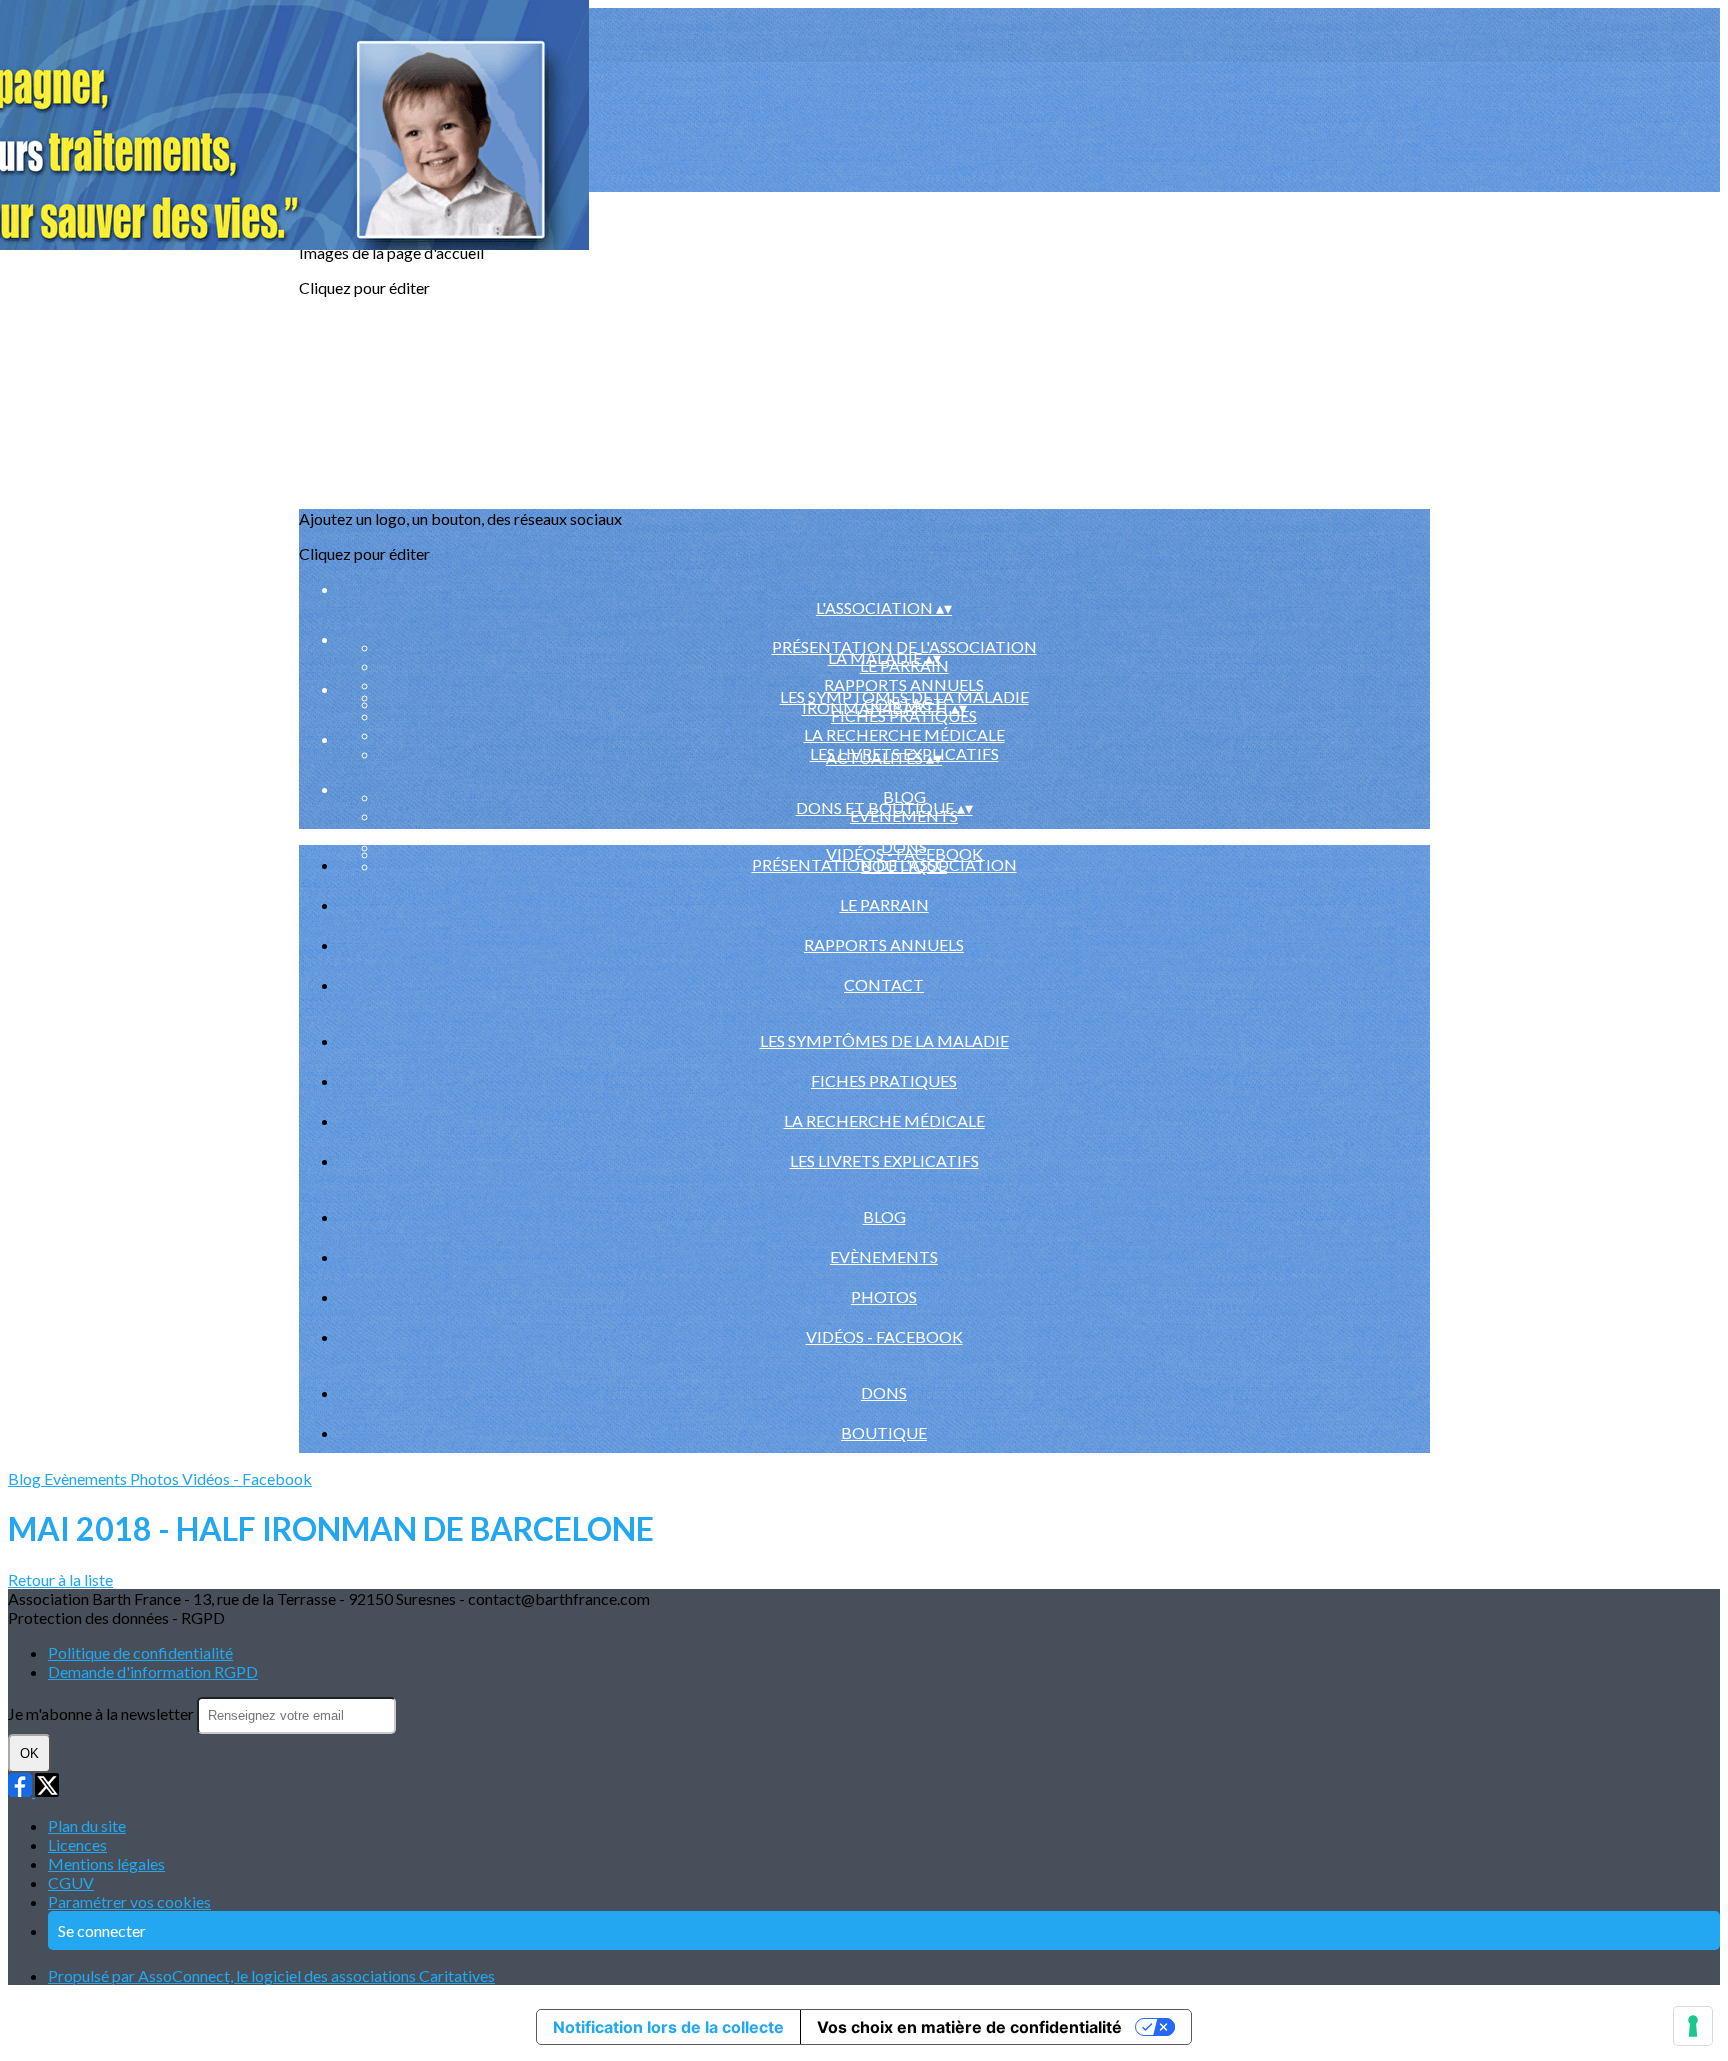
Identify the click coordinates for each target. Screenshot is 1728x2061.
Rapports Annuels (904, 684)
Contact (884, 984)
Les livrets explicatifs (884, 1160)
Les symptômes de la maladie (904, 696)
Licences (77, 1844)
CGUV (71, 1882)
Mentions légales (106, 1863)
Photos (904, 834)
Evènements (884, 1256)
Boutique (884, 1432)
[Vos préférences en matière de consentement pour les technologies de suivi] (1693, 2026)
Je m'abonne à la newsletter (102, 1713)
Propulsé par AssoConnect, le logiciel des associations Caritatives (271, 1975)
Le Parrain (884, 904)
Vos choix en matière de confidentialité (969, 2027)
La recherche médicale (904, 734)
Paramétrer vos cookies (129, 1901)
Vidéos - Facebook (884, 1336)
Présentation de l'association (904, 646)
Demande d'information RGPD (153, 1671)
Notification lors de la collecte (668, 2027)
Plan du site (87, 1825)
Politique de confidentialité (140, 1652)
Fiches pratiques (884, 1080)
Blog (904, 796)
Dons (884, 1392)
